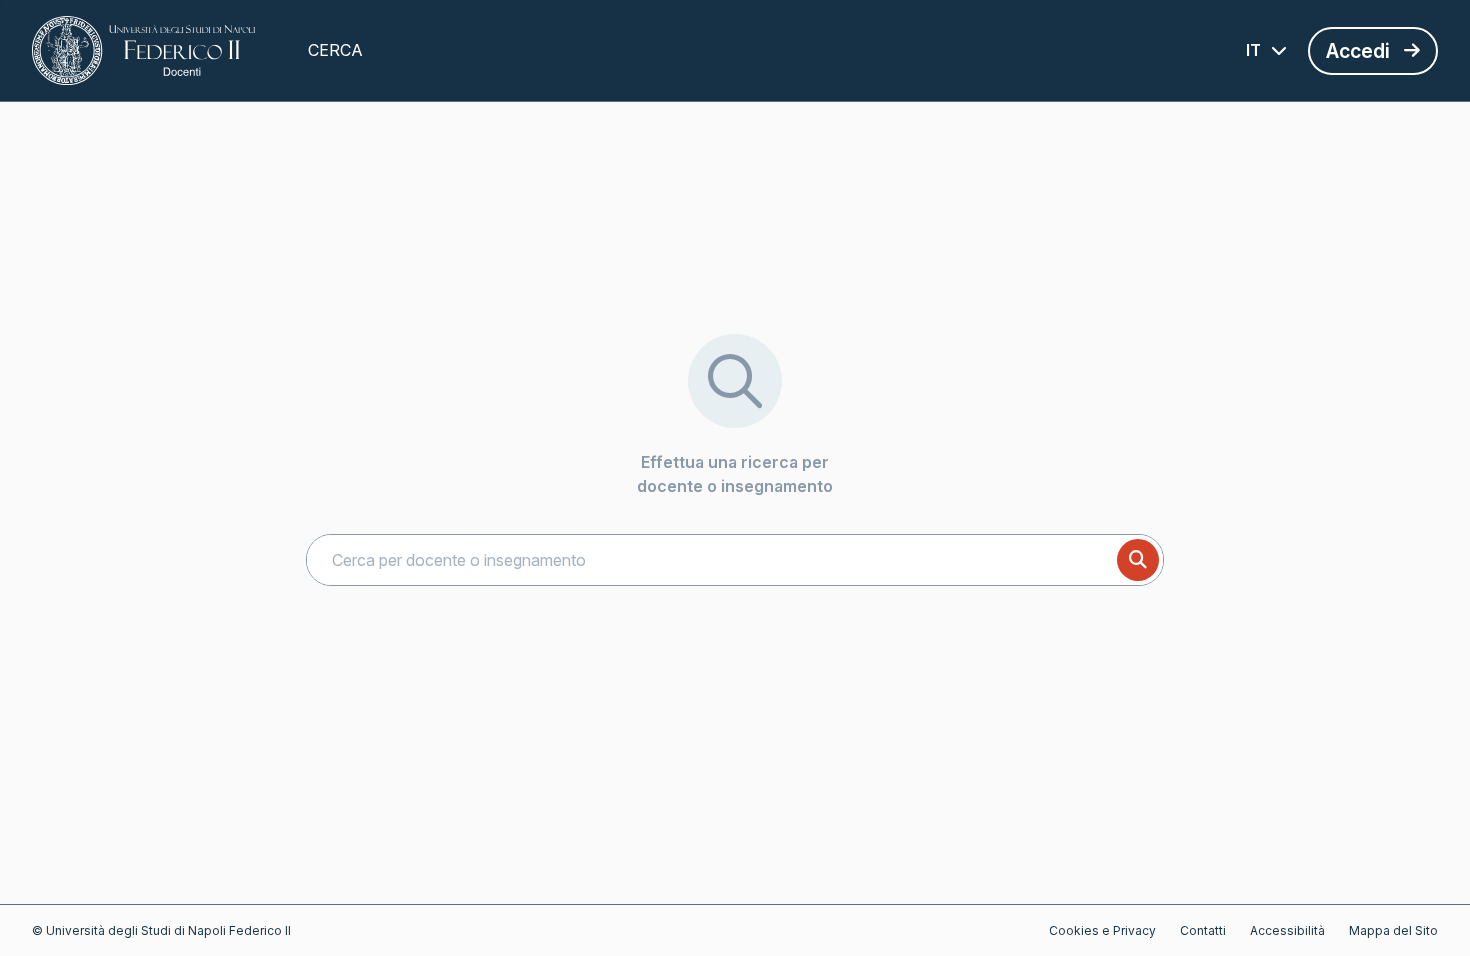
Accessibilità (1287, 930)
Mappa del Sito (1393, 930)
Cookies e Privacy (1102, 930)
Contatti (1203, 930)
